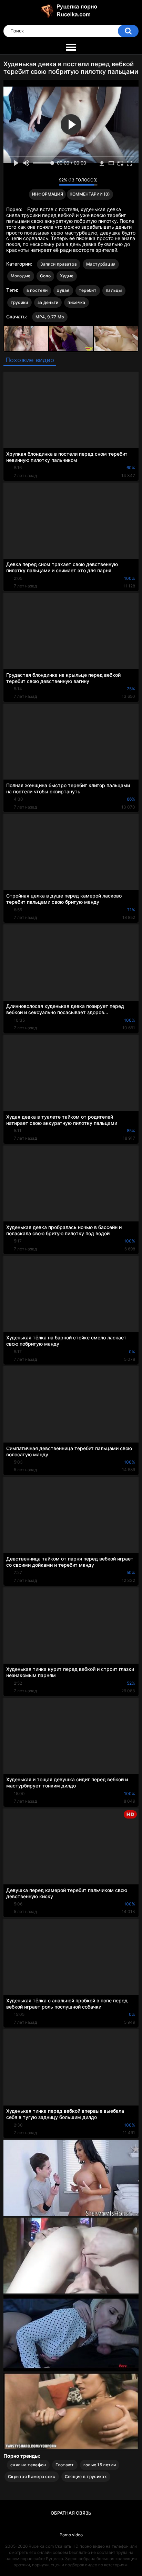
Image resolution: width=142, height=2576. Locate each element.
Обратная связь (71, 2513)
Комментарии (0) (90, 194)
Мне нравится (43, 181)
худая (63, 290)
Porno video (71, 2535)
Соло (45, 276)
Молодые (21, 276)
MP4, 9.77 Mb (50, 317)
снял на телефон (28, 2465)
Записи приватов (59, 264)
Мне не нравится (52, 181)
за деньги (48, 302)
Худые (67, 276)
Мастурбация (101, 264)
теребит (88, 290)
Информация (48, 194)
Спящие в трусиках (86, 2476)
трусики (19, 302)
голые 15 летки (100, 2465)
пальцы (114, 290)
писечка (76, 302)
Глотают (65, 2465)
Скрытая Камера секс (32, 2476)
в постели (37, 290)
